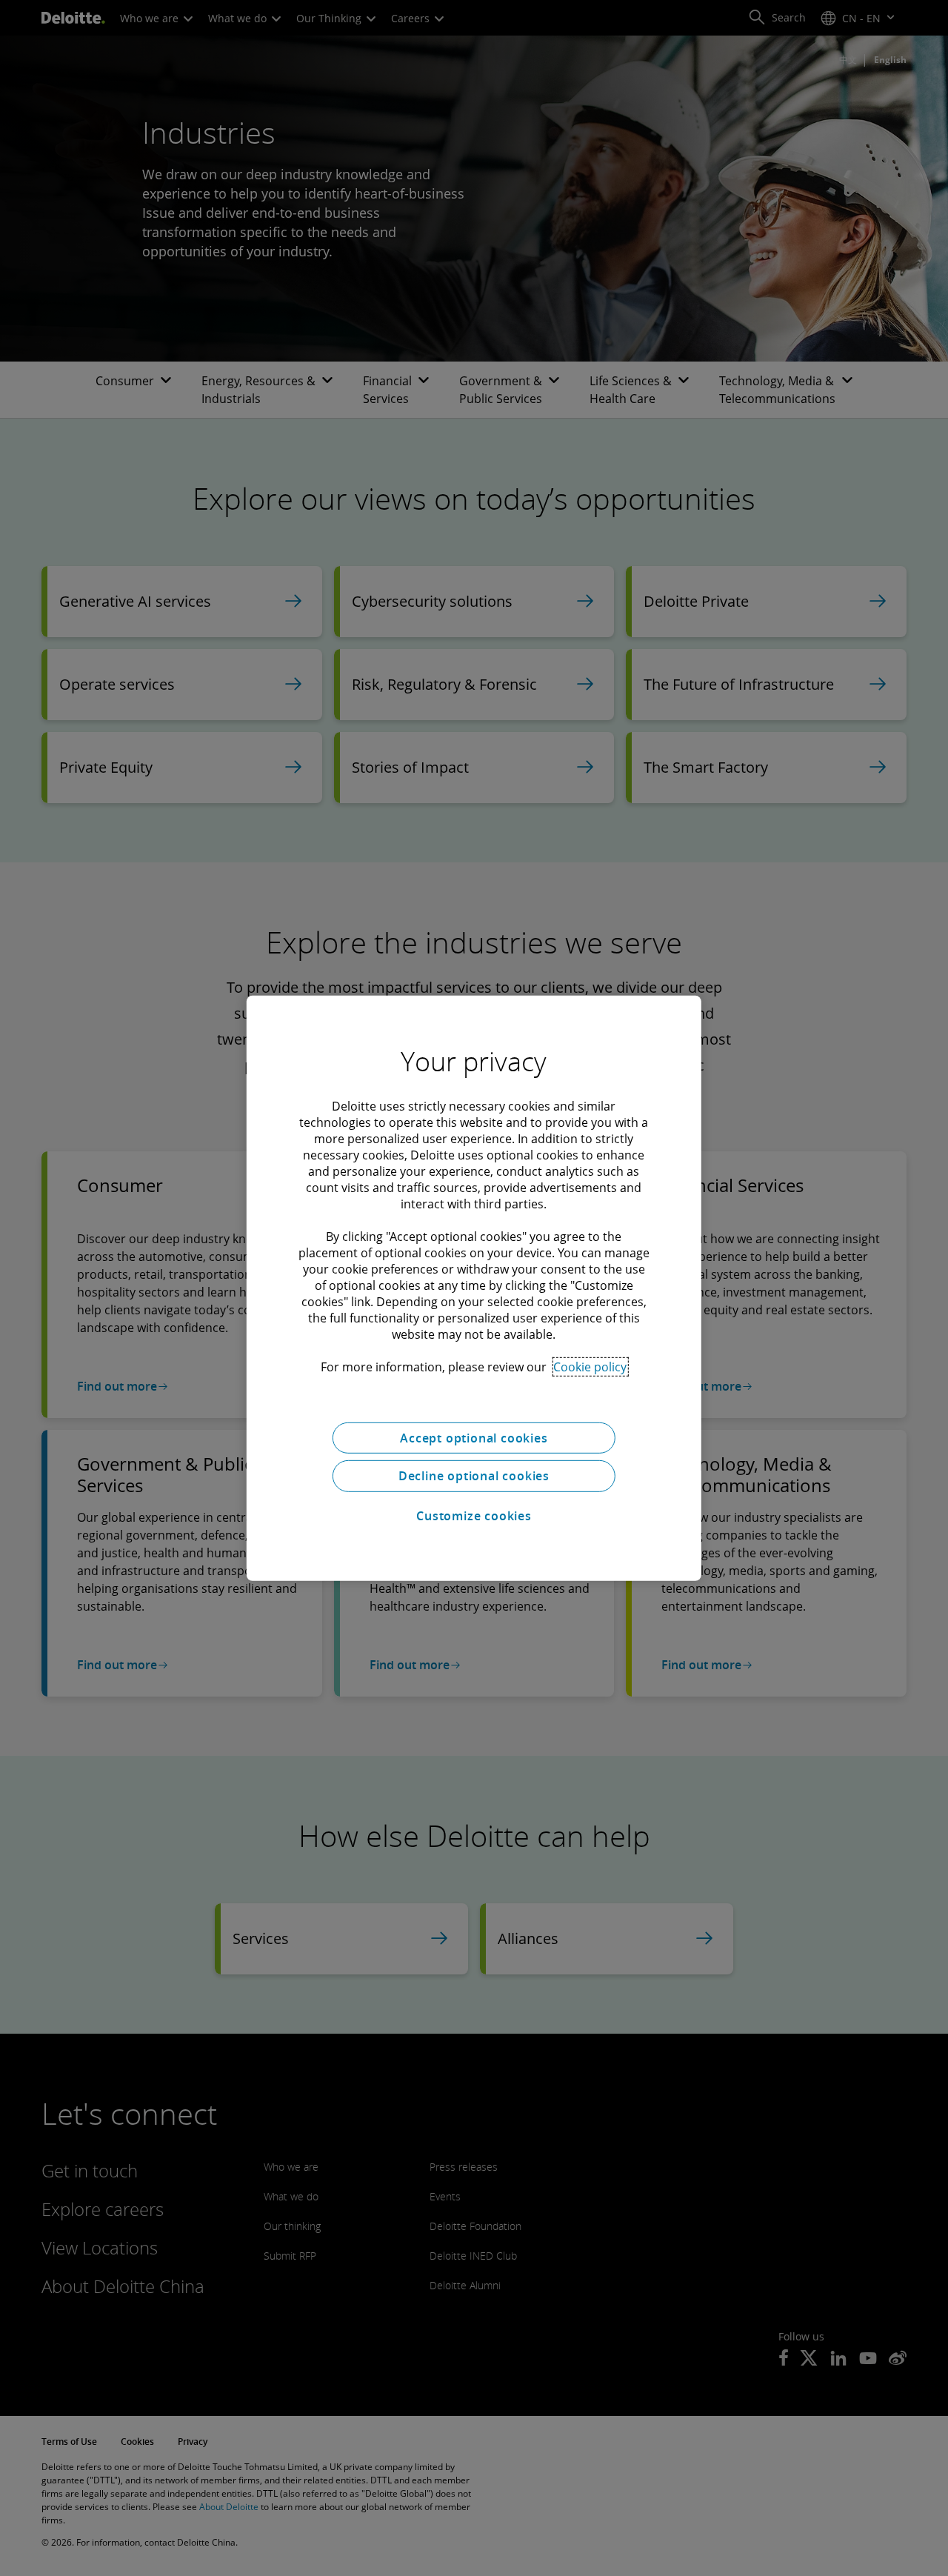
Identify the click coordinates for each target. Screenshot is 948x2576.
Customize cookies (474, 1516)
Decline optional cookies (474, 1476)
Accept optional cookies (474, 1437)
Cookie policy (590, 1366)
